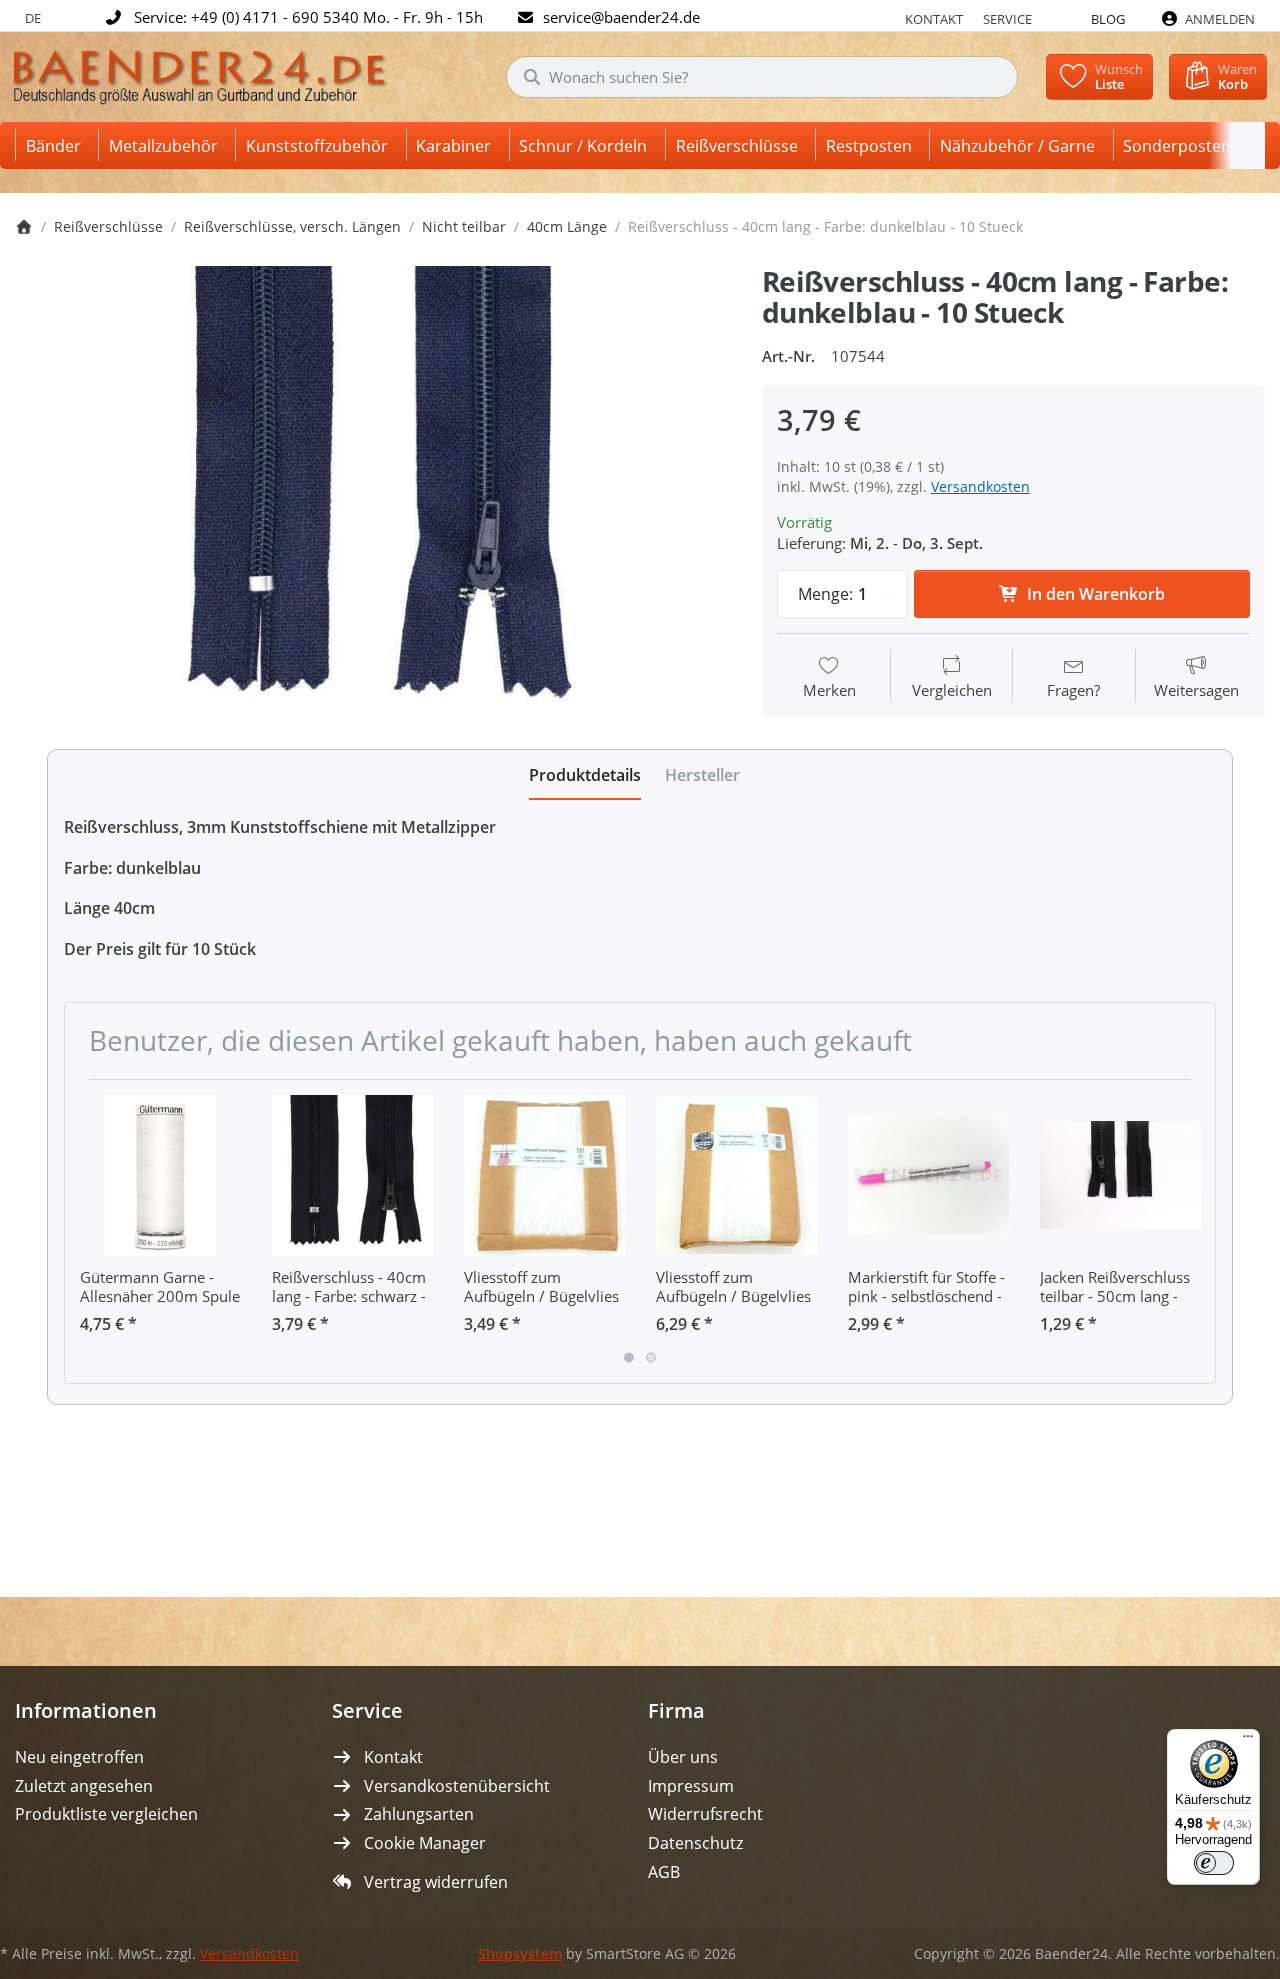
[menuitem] (57, 145)
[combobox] (762, 77)
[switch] (1214, 1863)
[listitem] (373, 499)
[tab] (585, 775)
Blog (1108, 19)
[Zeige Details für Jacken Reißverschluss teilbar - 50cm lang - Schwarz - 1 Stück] (1120, 1175)
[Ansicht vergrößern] (373, 499)
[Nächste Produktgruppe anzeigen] (1193, 1231)
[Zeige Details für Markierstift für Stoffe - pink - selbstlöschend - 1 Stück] (928, 1175)
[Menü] (1248, 1741)
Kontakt (934, 19)
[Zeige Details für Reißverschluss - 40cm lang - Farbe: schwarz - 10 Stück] (352, 1175)
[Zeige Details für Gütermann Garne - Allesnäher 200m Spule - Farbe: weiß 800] (160, 1175)
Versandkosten (980, 486)
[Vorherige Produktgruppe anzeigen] (87, 1231)
